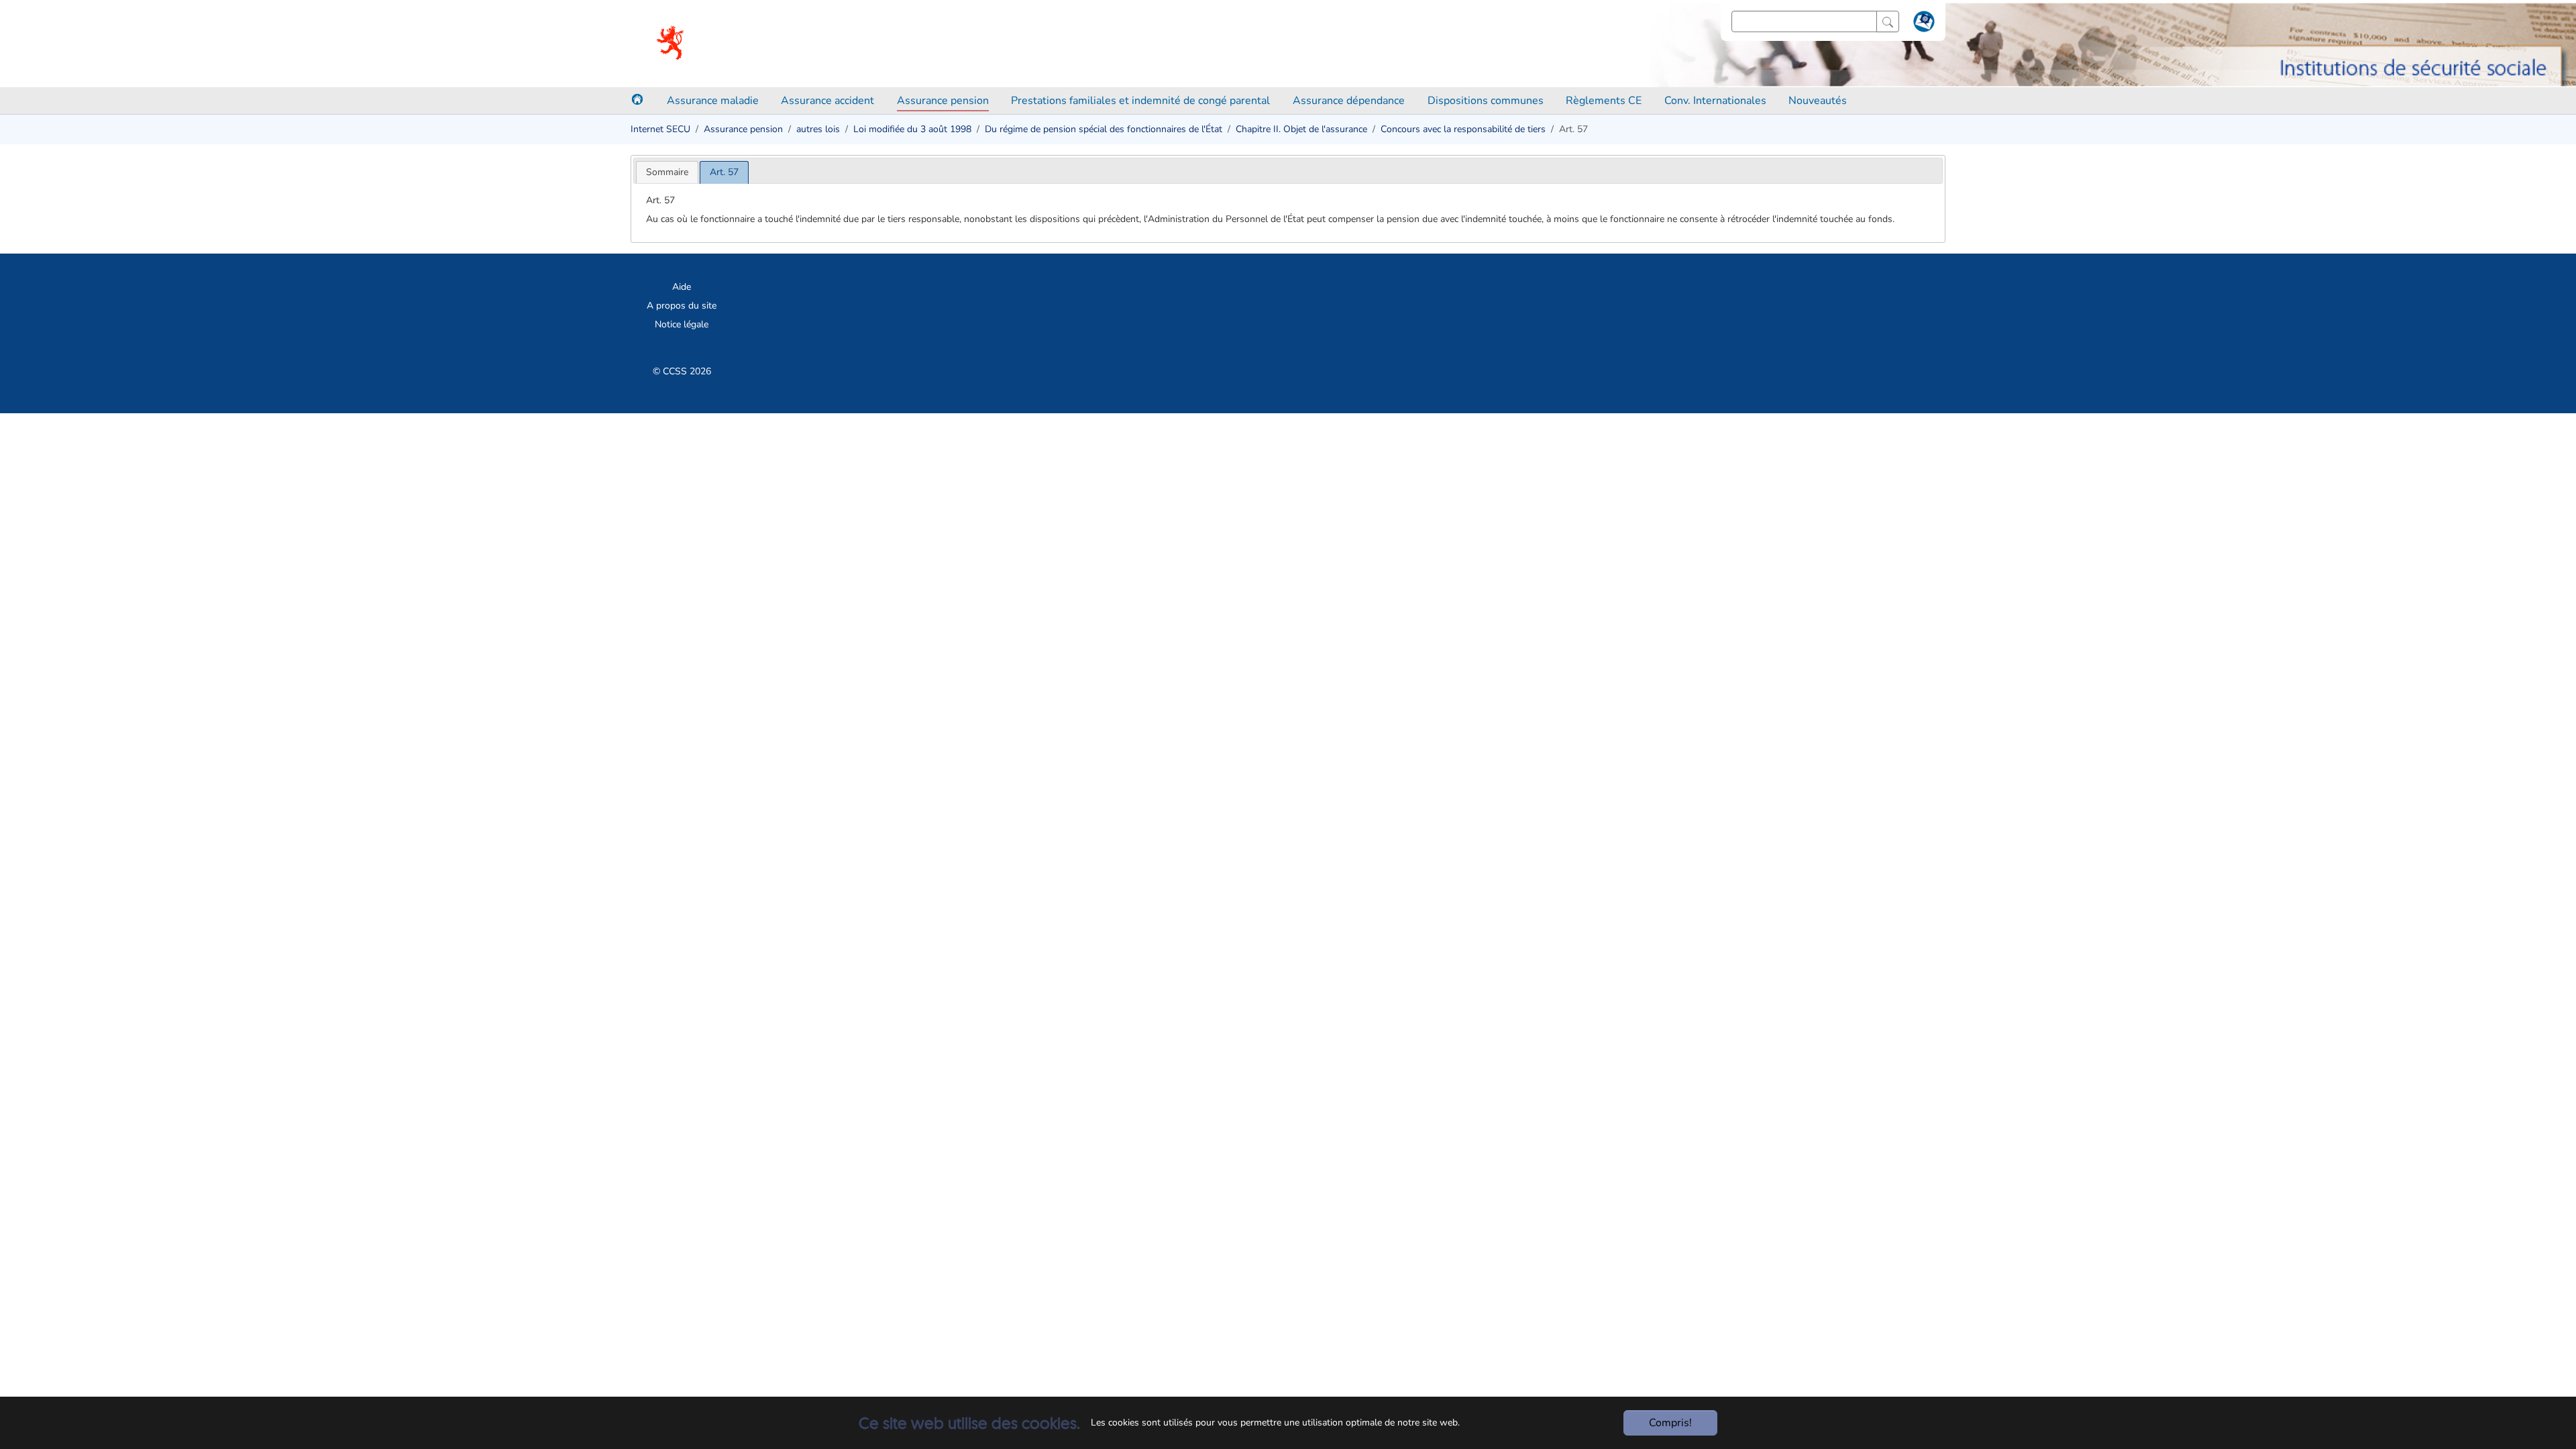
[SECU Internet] (671, 44)
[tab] (667, 172)
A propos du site (682, 306)
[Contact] (1922, 24)
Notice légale (682, 324)
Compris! (1670, 1423)
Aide (682, 287)
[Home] (637, 99)
